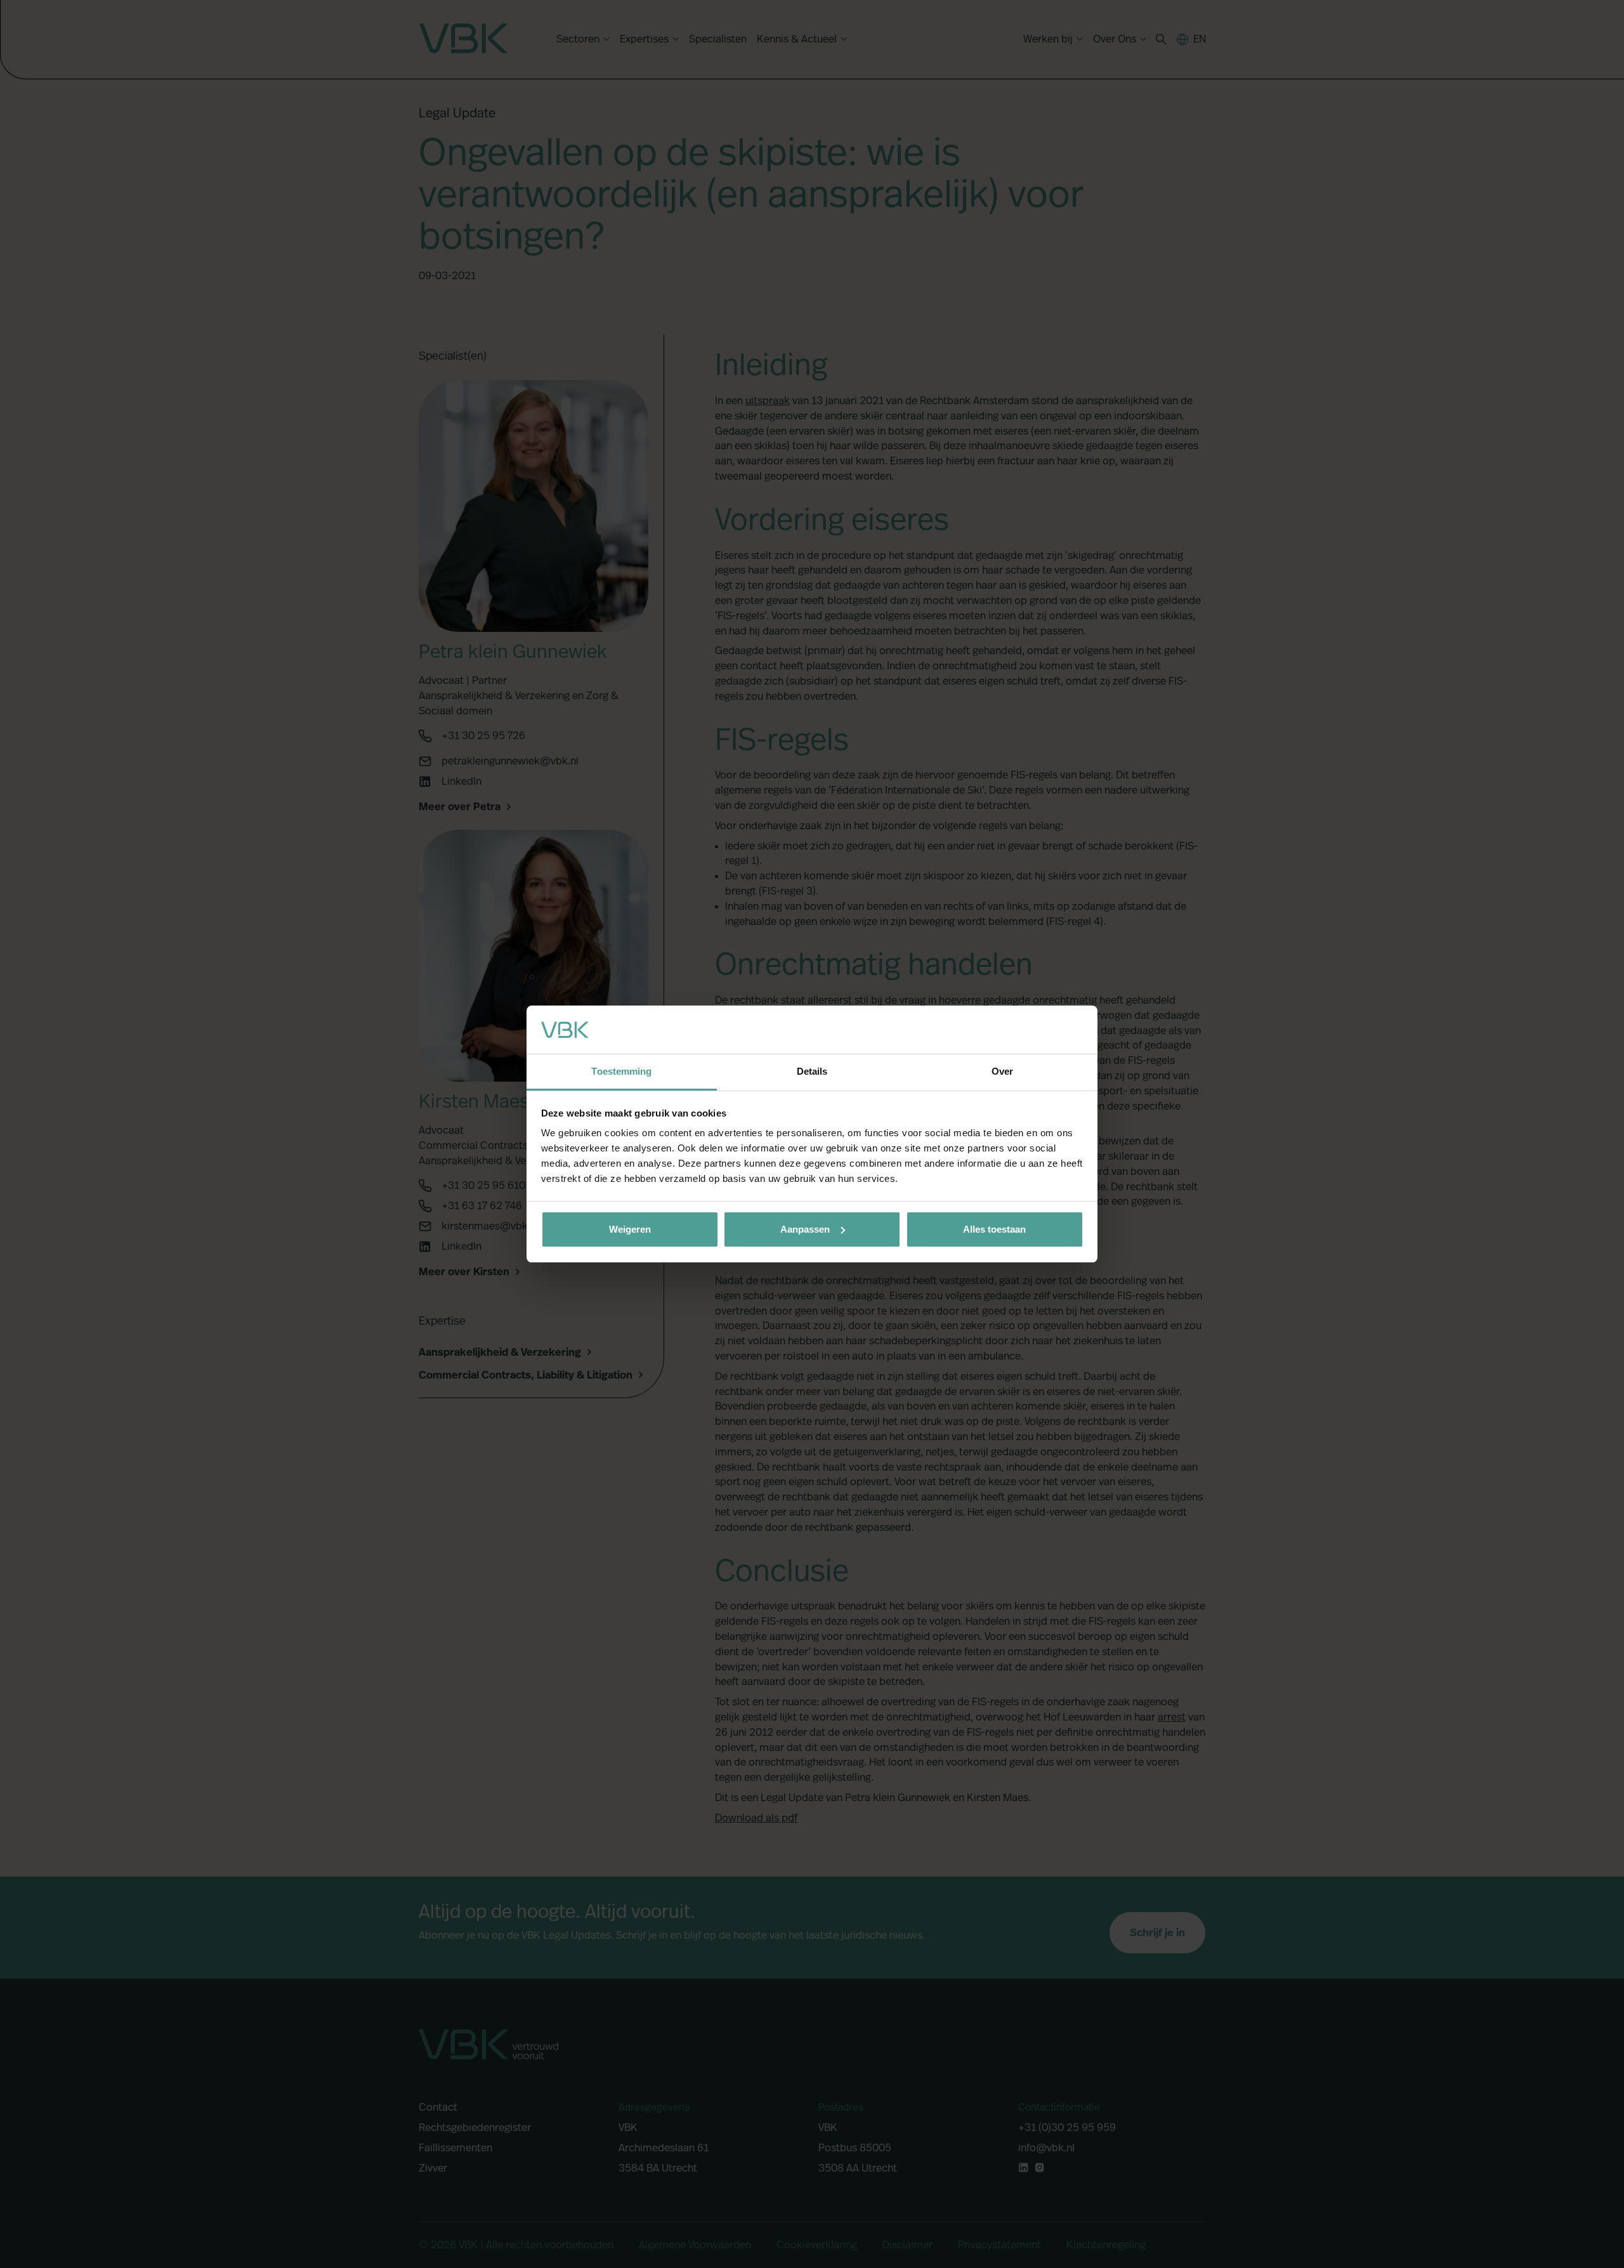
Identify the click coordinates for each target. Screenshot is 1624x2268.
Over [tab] (1002, 1071)
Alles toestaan (994, 1229)
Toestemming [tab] (621, 1071)
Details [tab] (812, 1071)
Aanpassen (805, 1229)
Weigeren (630, 1229)
